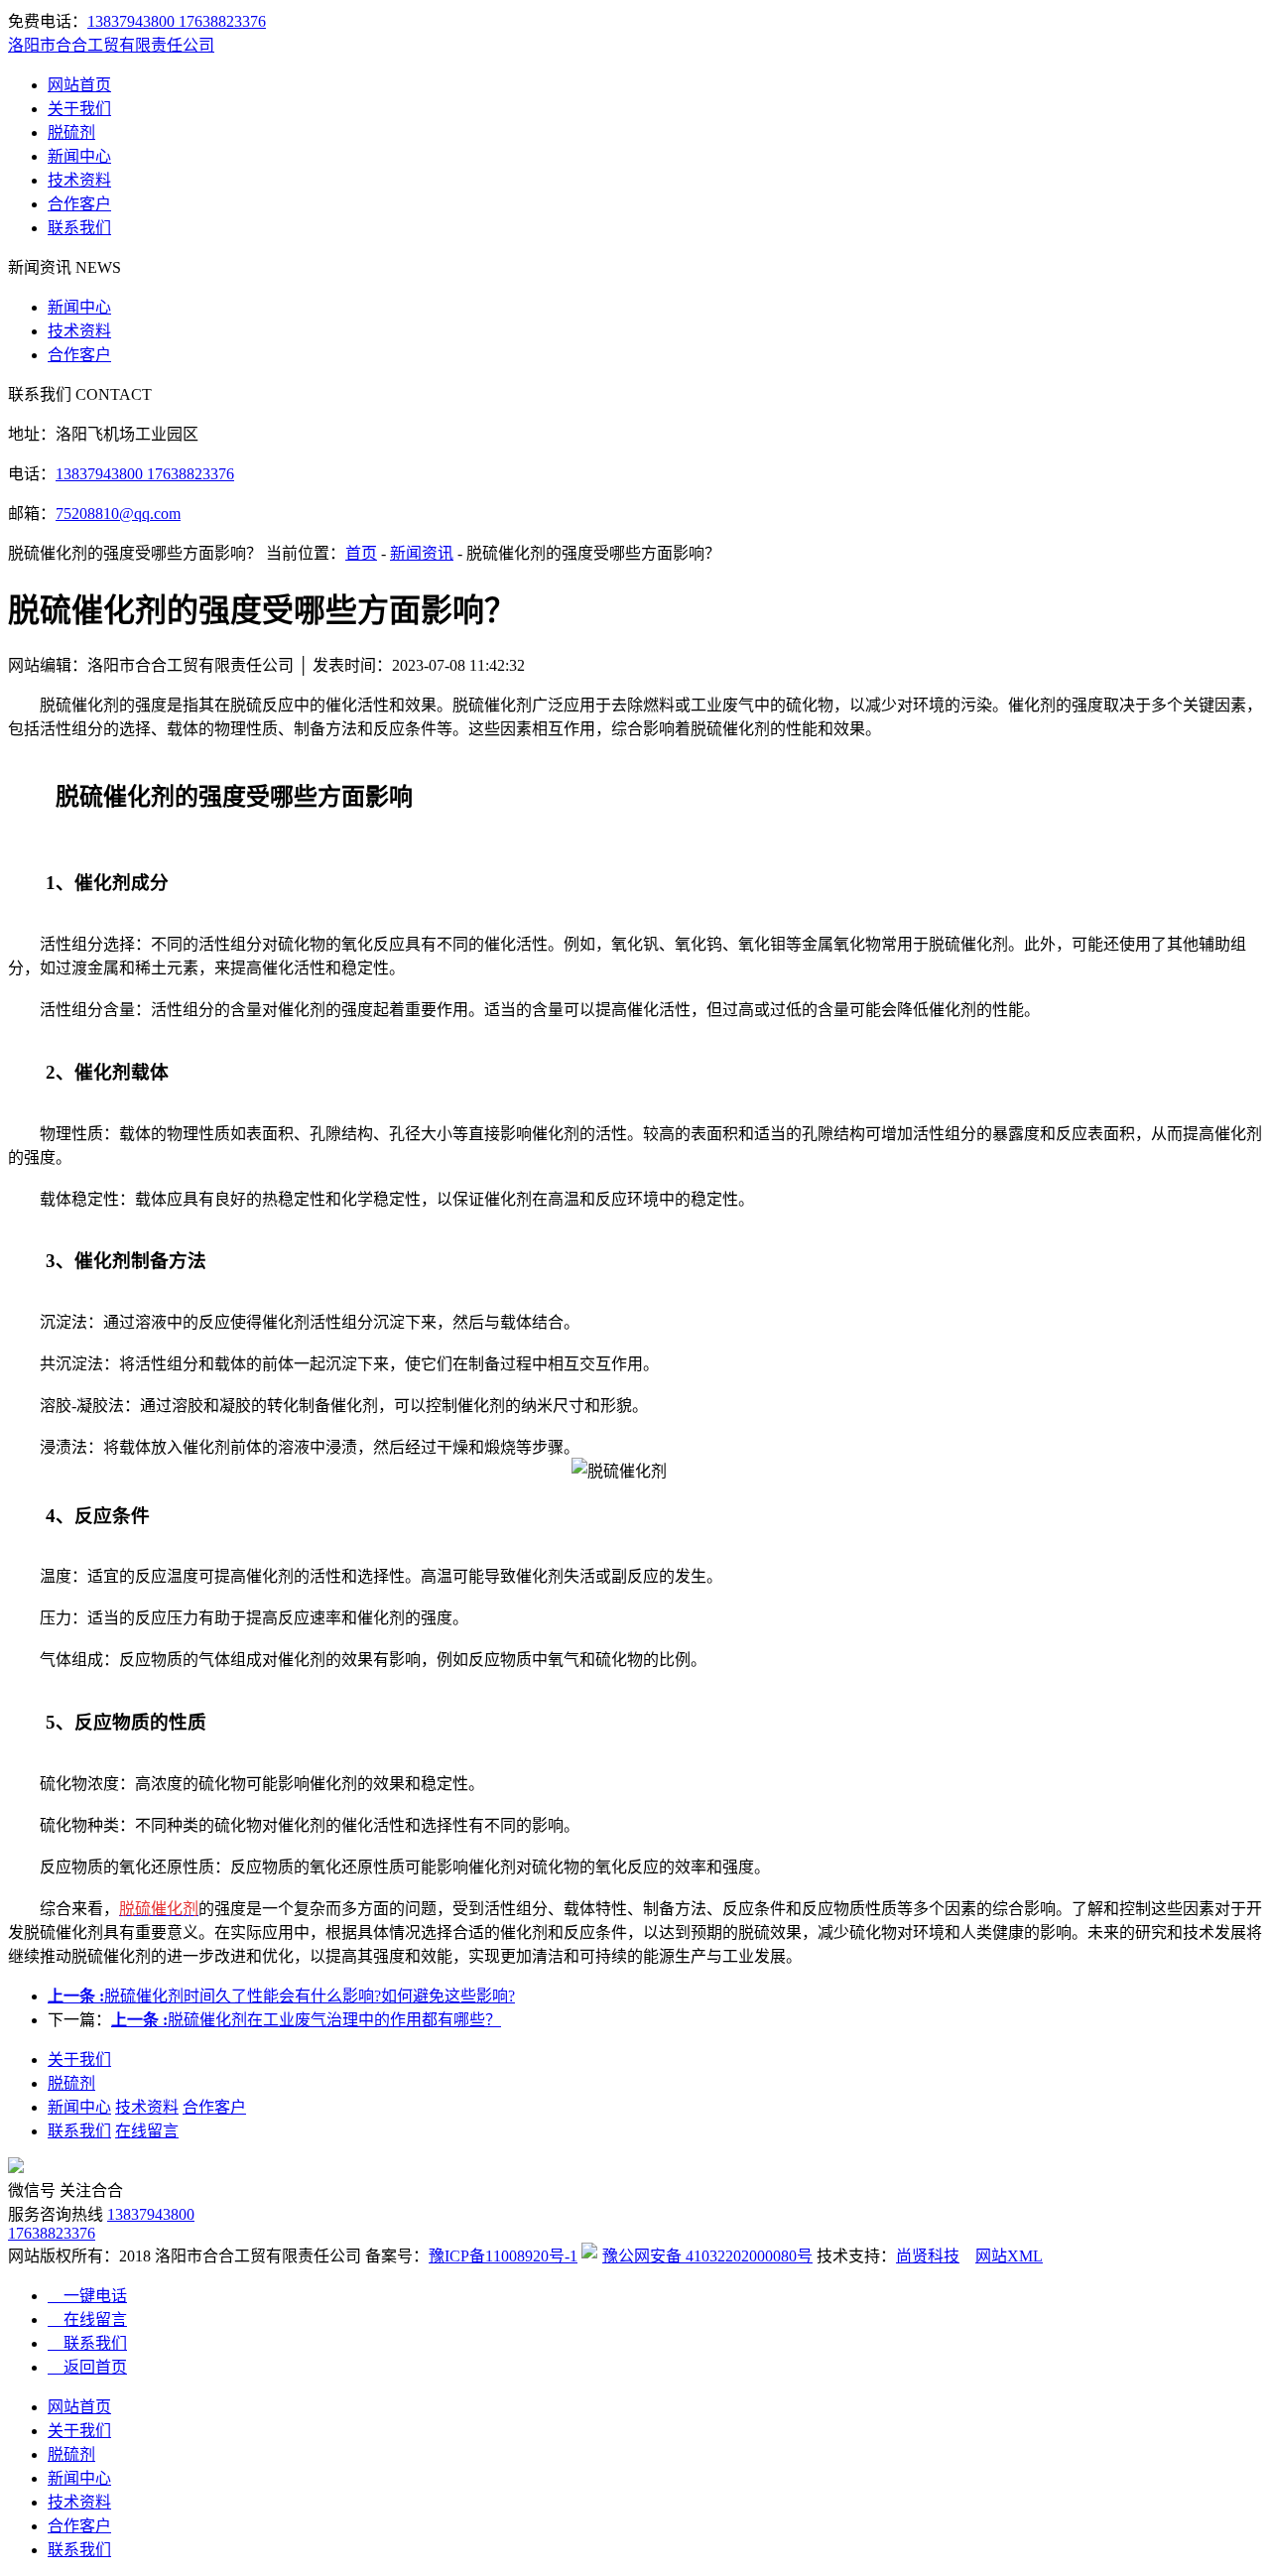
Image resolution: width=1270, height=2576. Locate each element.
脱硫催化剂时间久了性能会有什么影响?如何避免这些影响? (281, 1996)
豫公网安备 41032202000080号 (707, 2256)
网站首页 (79, 85)
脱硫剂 (71, 132)
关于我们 (79, 109)
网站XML (1009, 2256)
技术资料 (79, 180)
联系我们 (79, 228)
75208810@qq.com (118, 514)
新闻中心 (79, 156)
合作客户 (79, 204)
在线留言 (147, 2131)
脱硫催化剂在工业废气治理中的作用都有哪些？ (306, 2020)
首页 (361, 553)
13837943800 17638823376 (177, 21)
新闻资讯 (422, 553)
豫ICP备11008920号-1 (503, 2256)
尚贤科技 (928, 2256)
